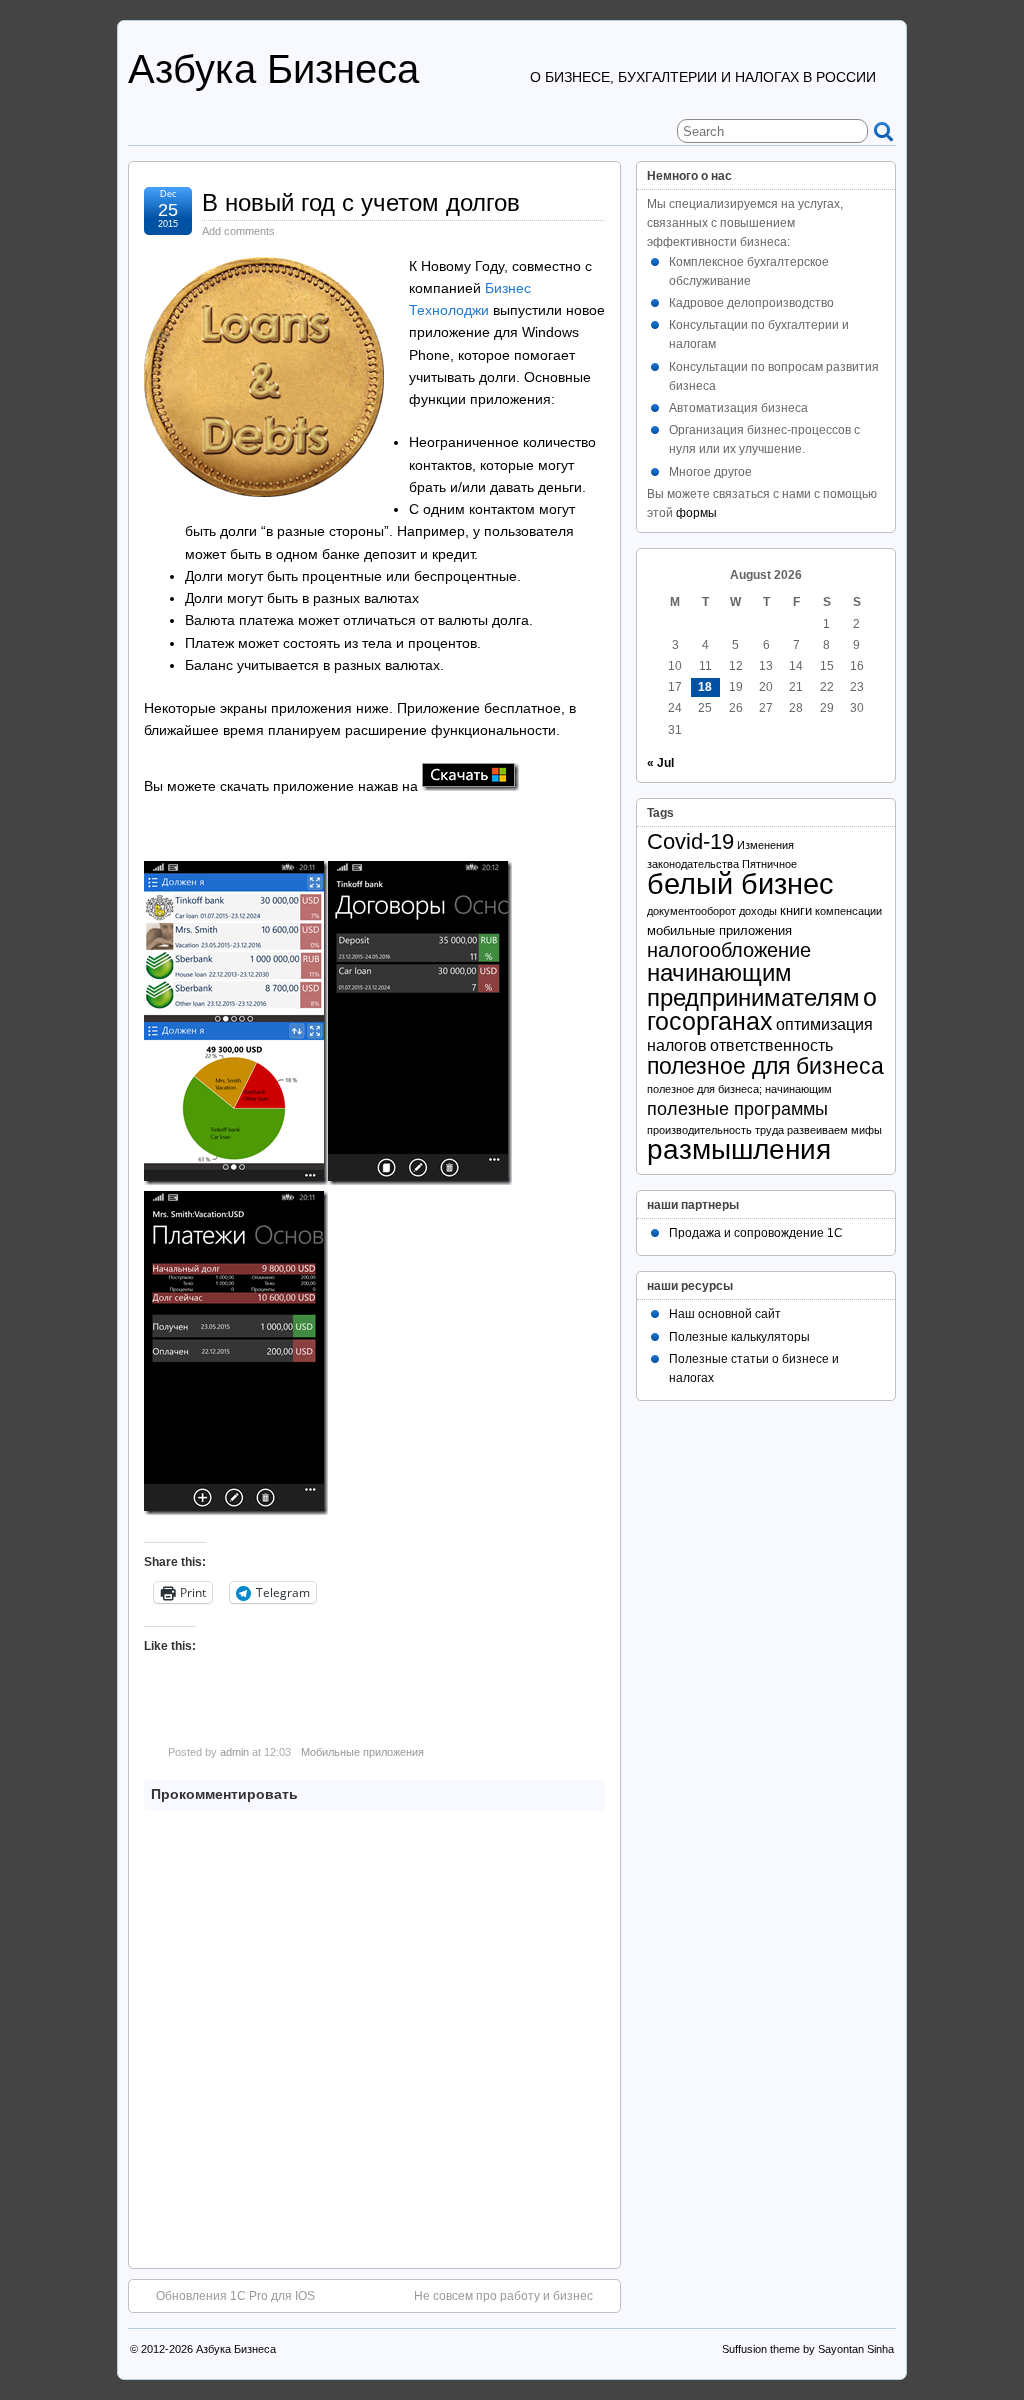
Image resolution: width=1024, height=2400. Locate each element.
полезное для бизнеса (765, 1066)
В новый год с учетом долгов (361, 202)
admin (234, 1752)
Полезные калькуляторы (739, 1337)
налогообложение (729, 950)
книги (796, 910)
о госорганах (762, 1009)
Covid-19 (690, 841)
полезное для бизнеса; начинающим (739, 1089)
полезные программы (737, 1109)
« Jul (660, 763)
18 (705, 687)
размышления (739, 1149)
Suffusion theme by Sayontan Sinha (808, 2349)
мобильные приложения (719, 930)
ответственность (771, 1045)
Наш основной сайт (725, 1314)
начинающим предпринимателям (753, 984)
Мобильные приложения (362, 1752)
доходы (758, 911)
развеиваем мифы (834, 1130)
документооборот (691, 911)
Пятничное (769, 864)
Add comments (238, 231)
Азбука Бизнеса (273, 69)
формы (696, 513)
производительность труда (715, 1130)
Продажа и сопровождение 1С (756, 1233)
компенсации (848, 911)
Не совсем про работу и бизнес (503, 2296)
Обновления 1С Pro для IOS (235, 2296)
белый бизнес (740, 883)
